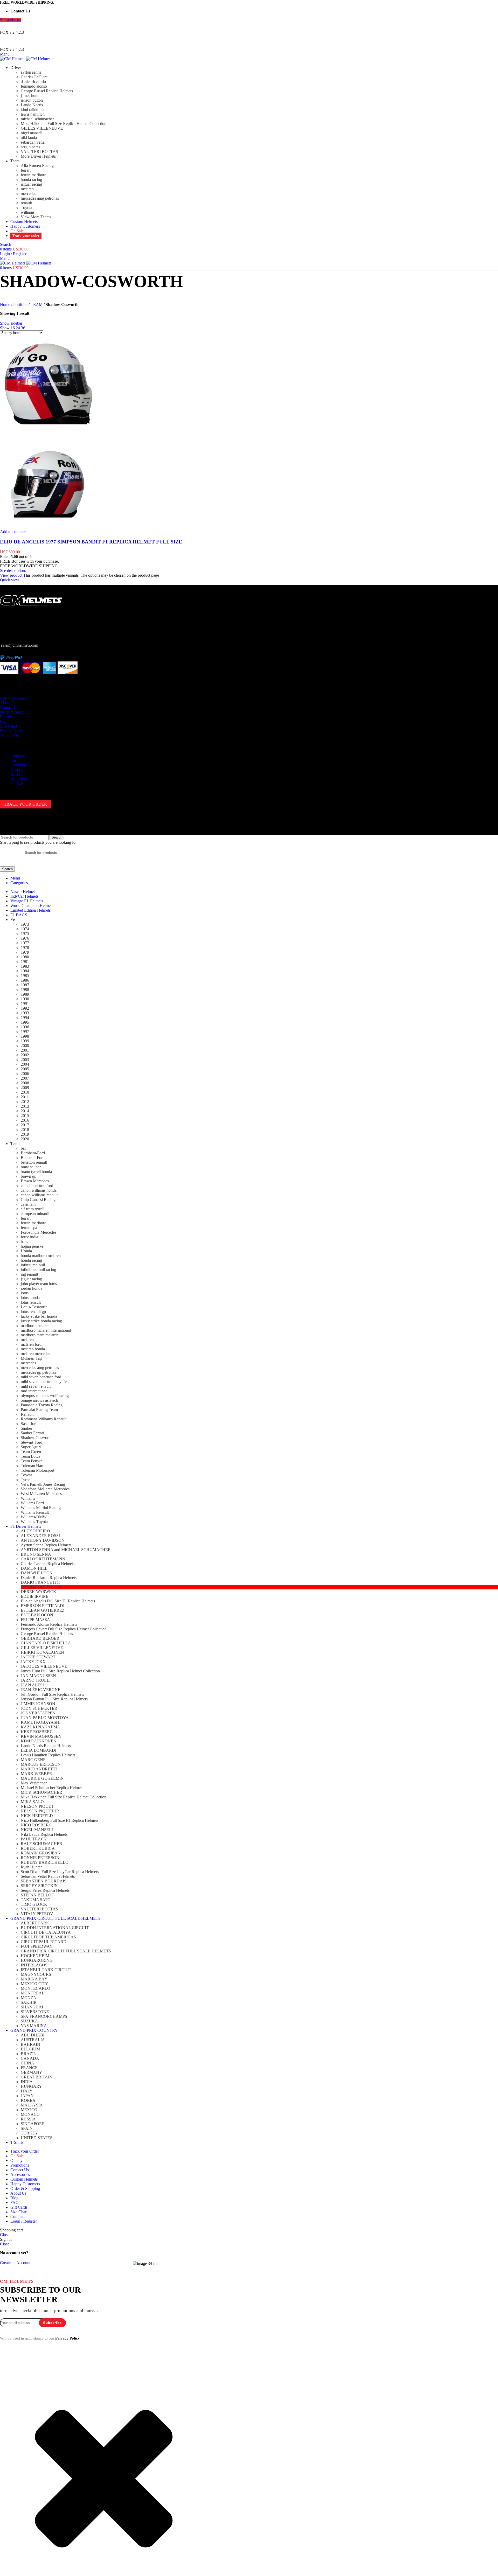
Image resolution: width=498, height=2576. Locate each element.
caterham (28, 1204)
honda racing (31, 180)
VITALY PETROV (37, 1914)
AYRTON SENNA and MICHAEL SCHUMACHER (66, 1550)
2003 (25, 1060)
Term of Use (10, 735)
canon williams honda (39, 1190)
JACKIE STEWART (38, 1657)
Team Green (31, 1452)
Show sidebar (11, 323)
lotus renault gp (33, 1312)
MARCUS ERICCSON (41, 1764)
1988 (25, 990)
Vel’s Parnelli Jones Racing (43, 1484)
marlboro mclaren (35, 1326)
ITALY (27, 2091)
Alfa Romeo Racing (37, 166)
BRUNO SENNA (36, 1554)
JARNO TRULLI (36, 1680)
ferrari (26, 170)
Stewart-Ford (32, 1442)
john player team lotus (39, 1284)
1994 (25, 1018)
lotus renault (31, 1302)
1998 (25, 1036)
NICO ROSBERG (36, 1825)
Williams (28, 1498)
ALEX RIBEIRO (35, 1531)
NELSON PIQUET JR (40, 1811)
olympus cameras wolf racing (45, 1396)
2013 (25, 1106)
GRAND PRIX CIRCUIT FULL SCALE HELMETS (66, 1951)
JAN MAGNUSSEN (38, 1676)
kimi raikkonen (33, 110)
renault (26, 203)
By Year (17, 774)
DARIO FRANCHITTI (41, 1582)
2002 (25, 1055)
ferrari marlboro (34, 175)
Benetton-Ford (33, 1158)
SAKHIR (29, 2002)
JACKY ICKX (33, 1662)
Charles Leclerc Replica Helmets (48, 1564)
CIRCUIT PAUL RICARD (44, 1942)
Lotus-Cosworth (34, 1307)
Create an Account (15, 2263)
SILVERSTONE (35, 2012)
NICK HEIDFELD (37, 1816)
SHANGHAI (32, 2007)
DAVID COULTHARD (41, 1587)
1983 (25, 966)
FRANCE (29, 2068)
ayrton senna (31, 72)
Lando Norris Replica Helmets (46, 1746)
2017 (25, 1125)
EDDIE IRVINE (35, 1596)
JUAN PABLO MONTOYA (45, 1718)
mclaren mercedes (35, 1354)
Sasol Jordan (31, 1424)
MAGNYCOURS (36, 1974)
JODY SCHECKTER (39, 1708)
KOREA (28, 2100)
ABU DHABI (33, 2035)
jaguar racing (31, 184)
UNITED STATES (37, 2138)
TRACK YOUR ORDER (25, 804)
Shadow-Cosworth (36, 1438)
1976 (25, 938)
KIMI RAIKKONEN (39, 1741)
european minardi (35, 1214)
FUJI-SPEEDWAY (37, 1946)
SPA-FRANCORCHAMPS (44, 2016)
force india (29, 1237)
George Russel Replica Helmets (47, 91)
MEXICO (29, 2110)
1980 (25, 957)
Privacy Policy (68, 2338)
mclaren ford (31, 1344)
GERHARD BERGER (40, 1638)
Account (17, 770)
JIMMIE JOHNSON (38, 1704)
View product (11, 575)
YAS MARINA (34, 2026)
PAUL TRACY (34, 1839)
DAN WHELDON (37, 1573)
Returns (6, 717)
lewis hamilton (33, 114)
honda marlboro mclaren (41, 1256)
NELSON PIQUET (37, 1806)
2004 (25, 1064)
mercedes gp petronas (38, 1372)
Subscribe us (10, 20)
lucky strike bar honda (39, 1316)
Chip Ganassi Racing (38, 1200)
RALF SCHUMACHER (41, 1844)
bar (23, 1148)
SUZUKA (29, 2021)
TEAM (37, 305)
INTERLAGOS (34, 1965)
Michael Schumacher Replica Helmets (52, 1788)
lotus (25, 1293)
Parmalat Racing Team (39, 1410)
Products (18, 756)
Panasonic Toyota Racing (42, 1405)
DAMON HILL (34, 1568)
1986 (25, 980)
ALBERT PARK (35, 1923)
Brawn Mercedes (35, 1181)
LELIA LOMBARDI (39, 1750)
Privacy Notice (12, 731)
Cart (14, 760)
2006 (25, 1074)
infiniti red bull (33, 1265)
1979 (25, 952)
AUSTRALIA (33, 2040)
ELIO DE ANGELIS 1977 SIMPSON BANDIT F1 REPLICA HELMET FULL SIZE (91, 542)
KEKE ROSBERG (37, 1732)
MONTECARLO (36, 1988)
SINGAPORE (33, 2124)
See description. (13, 571)
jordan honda (32, 1288)
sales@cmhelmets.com (20, 645)
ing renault (29, 1274)
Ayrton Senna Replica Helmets (46, 1545)
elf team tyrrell (33, 1209)
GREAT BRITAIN (37, 2077)
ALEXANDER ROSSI (40, 1536)
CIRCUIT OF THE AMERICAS (48, 1937)
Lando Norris (32, 105)
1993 (25, 1013)
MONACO (30, 2114)
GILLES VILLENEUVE (42, 128)
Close (5, 2235)
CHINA (27, 2063)
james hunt (30, 96)
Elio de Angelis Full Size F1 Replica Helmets (58, 1601)
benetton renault (34, 1162)
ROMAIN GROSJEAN (41, 1853)
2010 (25, 1092)
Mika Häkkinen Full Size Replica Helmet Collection (64, 124)
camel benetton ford (37, 1186)
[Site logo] (13, 59)
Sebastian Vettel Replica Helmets (48, 1876)
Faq (3, 721)
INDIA (27, 2082)
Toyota (26, 208)
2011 (25, 1097)
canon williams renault (39, 1195)
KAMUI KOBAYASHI (41, 1722)
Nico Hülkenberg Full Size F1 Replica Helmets (60, 1820)
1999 (25, 1041)
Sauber (26, 1428)
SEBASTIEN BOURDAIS (44, 1881)
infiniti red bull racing (38, 1270)
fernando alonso (34, 86)
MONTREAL (33, 1993)
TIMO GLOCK (34, 1904)
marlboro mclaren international (46, 1330)
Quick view (10, 580)
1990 (25, 999)
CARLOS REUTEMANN (43, 1559)
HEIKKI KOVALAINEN (42, 1652)
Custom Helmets (14, 698)
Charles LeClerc (34, 77)
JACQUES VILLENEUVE (44, 1666)
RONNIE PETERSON (40, 1858)
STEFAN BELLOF (37, 1895)
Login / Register (24, 2221)
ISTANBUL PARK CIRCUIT (46, 1970)
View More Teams (36, 217)
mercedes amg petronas (40, 198)
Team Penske (32, 1461)
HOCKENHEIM (35, 1956)
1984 (25, 971)
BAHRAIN (30, 2044)
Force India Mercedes (39, 1232)
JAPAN (27, 2096)
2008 (25, 1083)
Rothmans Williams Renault (44, 1419)
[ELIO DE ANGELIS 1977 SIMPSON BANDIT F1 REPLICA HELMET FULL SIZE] (49, 431)
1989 (25, 994)
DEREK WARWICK (39, 1592)
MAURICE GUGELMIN (42, 1778)
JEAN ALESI (32, 1685)
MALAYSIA (32, 2105)
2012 (25, 1102)
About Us (8, 703)
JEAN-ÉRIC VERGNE (41, 1690)
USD (244, 26)
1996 (25, 1027)
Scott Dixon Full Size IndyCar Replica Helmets (60, 1872)
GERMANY (32, 2072)
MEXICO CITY (34, 1984)
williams (28, 212)
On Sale (17, 784)
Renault (27, 1414)
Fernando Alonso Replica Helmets (49, 1624)
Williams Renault (35, 1512)
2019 (25, 1134)
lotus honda (30, 1298)
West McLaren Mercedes (41, 1494)
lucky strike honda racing (41, 1321)
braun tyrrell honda (36, 1172)
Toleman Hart (32, 1466)
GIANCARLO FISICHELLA (46, 1643)
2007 (25, 1078)
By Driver (19, 779)
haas (24, 1242)
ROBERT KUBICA (38, 1848)
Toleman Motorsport (37, 1470)
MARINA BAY (34, 1979)
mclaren (27, 189)
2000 (25, 1046)
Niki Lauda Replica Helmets (44, 1834)
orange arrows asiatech (39, 1400)
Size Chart (9, 726)
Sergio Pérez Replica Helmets (45, 1890)
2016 (25, 1120)
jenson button (32, 100)
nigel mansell (32, 133)
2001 (25, 1050)
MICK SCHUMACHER (41, 1792)
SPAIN (27, 2128)
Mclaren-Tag (31, 1358)
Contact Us (9, 707)
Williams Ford (32, 1503)
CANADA (30, 2058)
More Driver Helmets (38, 156)
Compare (18, 2217)
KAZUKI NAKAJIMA (40, 1727)
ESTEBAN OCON (37, 1615)
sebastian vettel (33, 142)
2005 (25, 1069)
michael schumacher (37, 119)
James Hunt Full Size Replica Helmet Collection (60, 1671)
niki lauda (29, 138)
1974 (25, 929)
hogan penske (32, 1246)
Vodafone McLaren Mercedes (45, 1489)
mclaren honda (33, 1349)
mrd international (35, 1391)
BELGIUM (30, 2049)
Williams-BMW (34, 1517)
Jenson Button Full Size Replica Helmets (54, 1699)
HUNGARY (31, 2086)
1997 (25, 1032)
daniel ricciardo (33, 82)
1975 (25, 934)
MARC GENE (33, 1760)
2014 (25, 1111)
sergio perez (31, 147)
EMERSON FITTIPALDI (43, 1606)
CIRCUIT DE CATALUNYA (46, 1932)
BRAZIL (28, 2054)
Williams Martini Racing (41, 1508)
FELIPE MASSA (35, 1620)
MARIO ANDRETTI (39, 1769)
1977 (25, 943)
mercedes (28, 194)
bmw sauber (31, 1167)
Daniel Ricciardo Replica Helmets (49, 1578)
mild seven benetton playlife (44, 1382)
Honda (26, 1251)
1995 (25, 1022)
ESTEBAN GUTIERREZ (43, 1610)
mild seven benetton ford (41, 1377)
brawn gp (29, 1176)
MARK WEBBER (36, 1774)
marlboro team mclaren (40, 1335)
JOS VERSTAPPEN (38, 1713)
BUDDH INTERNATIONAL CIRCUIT (55, 1928)
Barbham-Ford (33, 1153)
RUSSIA (28, 2119)
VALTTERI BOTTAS (39, 152)
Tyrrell (26, 1480)
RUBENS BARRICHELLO (45, 1862)
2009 (25, 1088)
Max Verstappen (34, 1783)
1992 (25, 1008)
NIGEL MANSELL (37, 1830)
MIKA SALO (32, 1802)
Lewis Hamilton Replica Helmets (48, 1755)
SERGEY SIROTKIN (39, 1886)
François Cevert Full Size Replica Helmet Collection (64, 1629)
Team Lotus (30, 1456)
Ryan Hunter (31, 1867)
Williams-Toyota (34, 1522)
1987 (25, 985)
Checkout (18, 765)
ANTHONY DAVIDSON (43, 1540)
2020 (25, 1139)
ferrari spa (29, 1228)
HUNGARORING (37, 1960)
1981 (25, 962)
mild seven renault (36, 1386)
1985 (25, 976)
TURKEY (29, 2133)
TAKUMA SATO (36, 1900)
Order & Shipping (15, 712)
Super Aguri (31, 1447)
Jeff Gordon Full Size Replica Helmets (52, 1694)
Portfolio (20, 305)
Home (5, 305)
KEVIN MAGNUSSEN (41, 1736)
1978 (25, 948)
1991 (25, 1004)
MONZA (29, 1998)
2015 (25, 1116)
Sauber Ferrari (32, 1433)
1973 (25, 924)
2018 (25, 1130)
